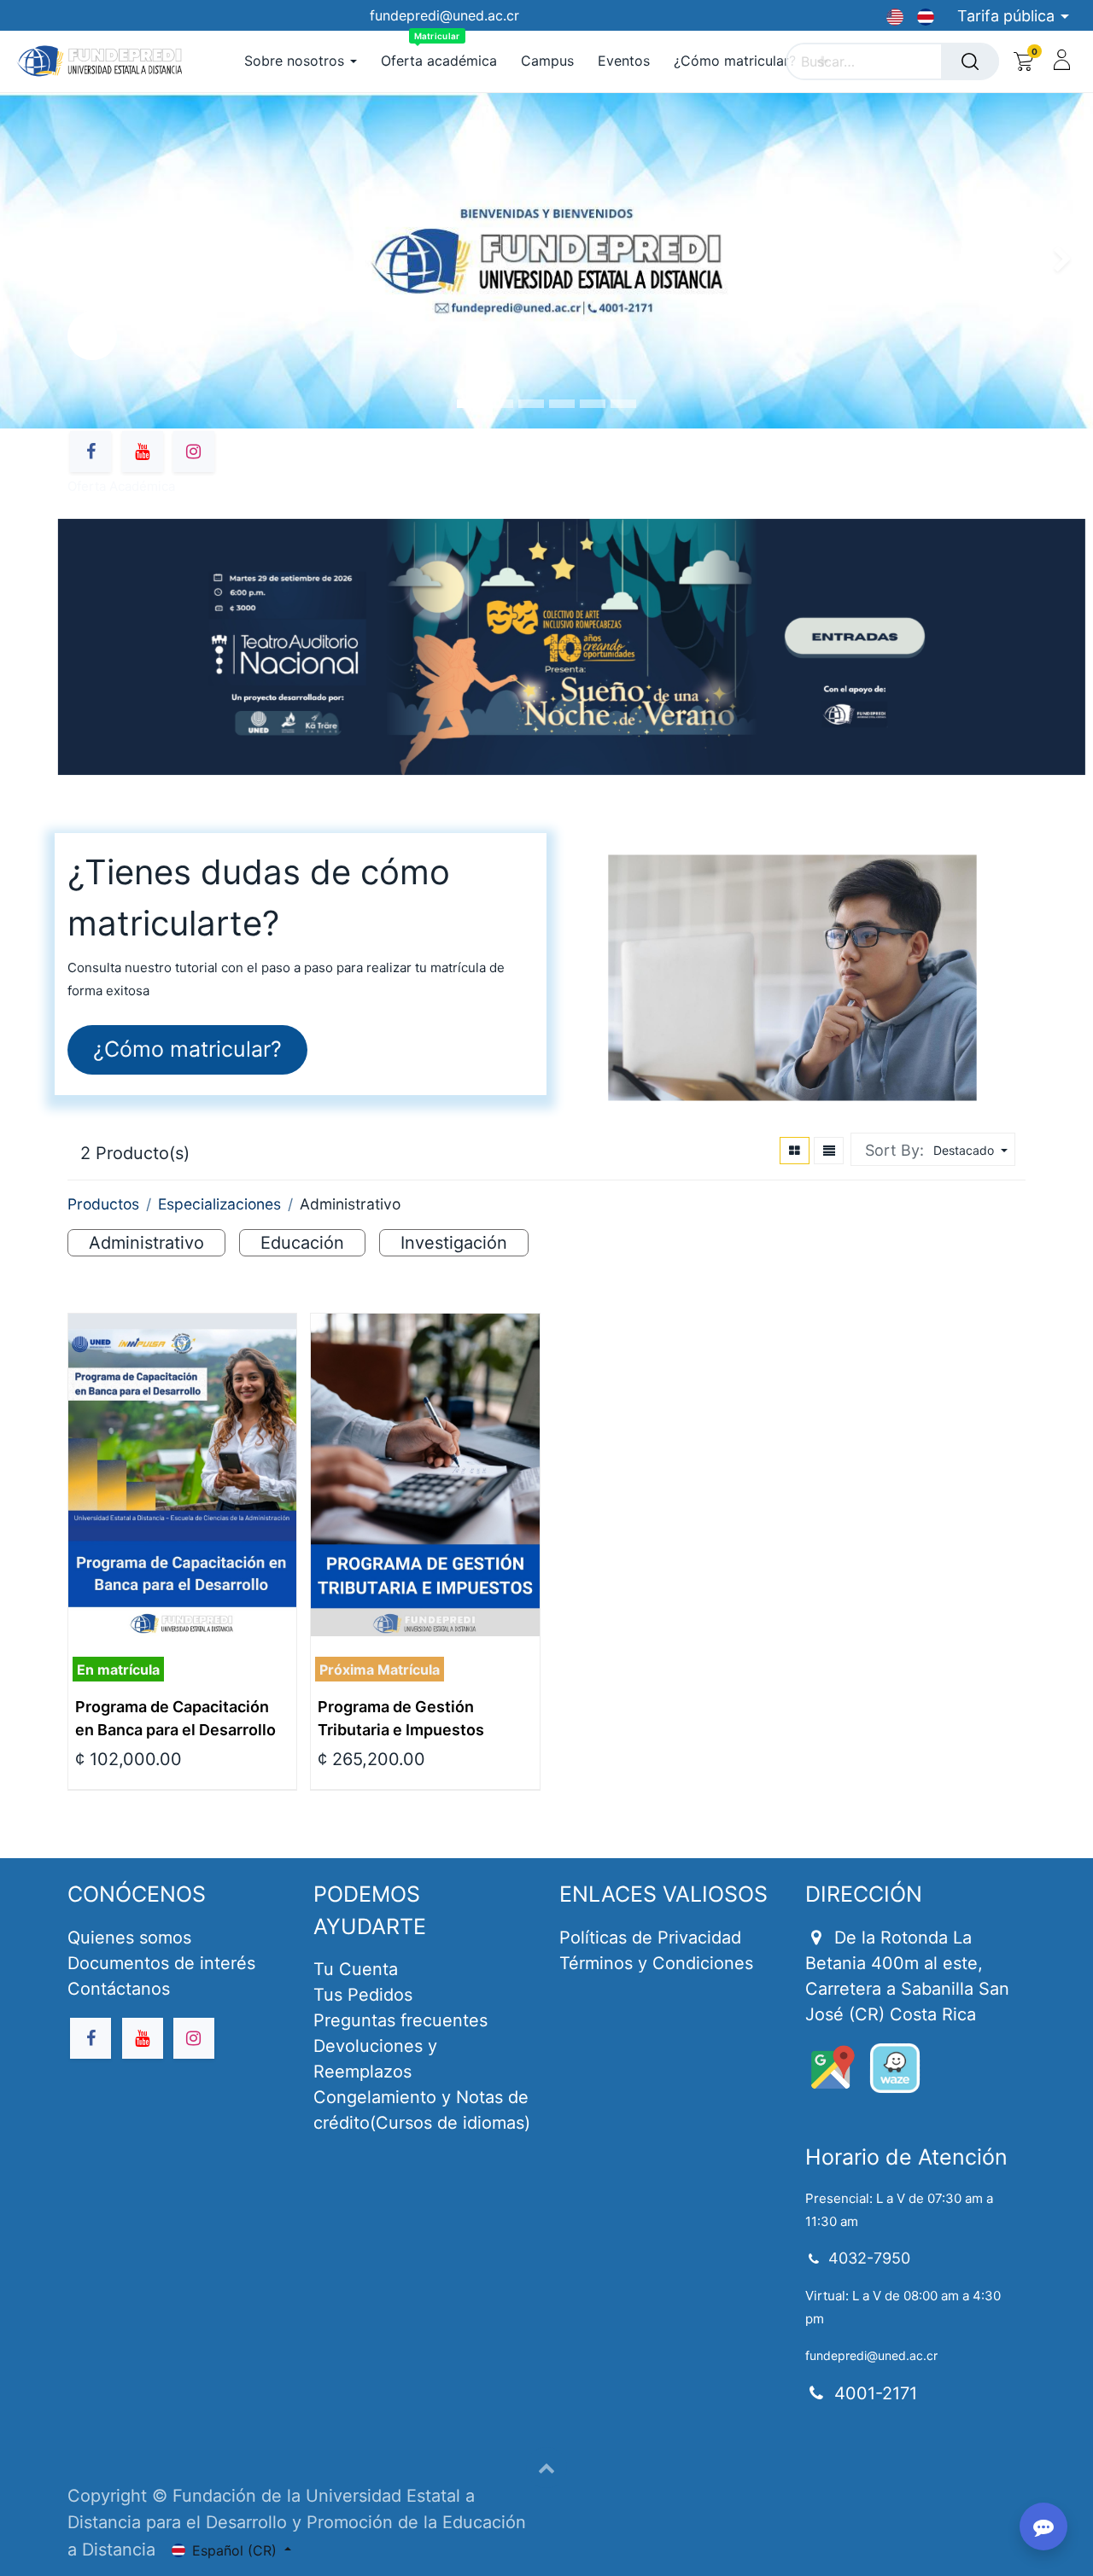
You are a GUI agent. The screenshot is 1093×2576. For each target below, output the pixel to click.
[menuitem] (439, 61)
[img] (1049, 261)
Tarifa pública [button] (1008, 16)
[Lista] (829, 1151)
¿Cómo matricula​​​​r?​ (187, 1049)
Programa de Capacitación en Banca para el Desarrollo (175, 1718)
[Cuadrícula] (795, 1151)
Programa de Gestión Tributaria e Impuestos (401, 1718)
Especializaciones (219, 1204)
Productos (103, 1204)
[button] (968, 1150)
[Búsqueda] (970, 61)
